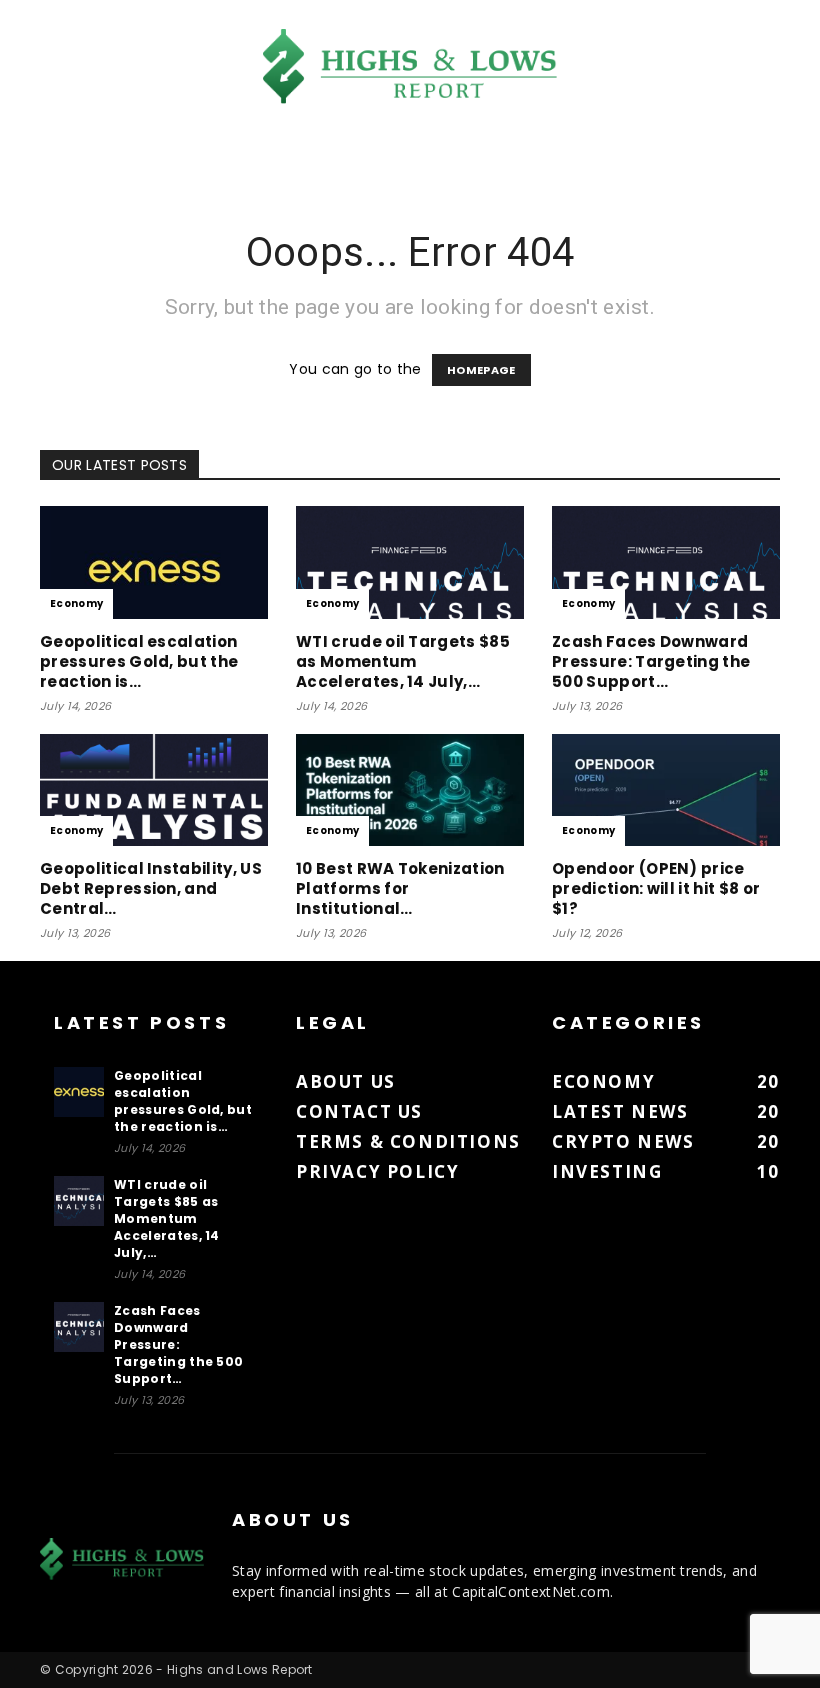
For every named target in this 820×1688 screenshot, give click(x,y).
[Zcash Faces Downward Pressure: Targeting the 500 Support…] (666, 562)
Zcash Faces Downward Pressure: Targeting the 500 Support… (651, 661)
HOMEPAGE (481, 370)
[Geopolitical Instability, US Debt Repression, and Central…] (154, 790)
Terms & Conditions (408, 1141)
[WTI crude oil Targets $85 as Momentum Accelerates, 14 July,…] (410, 562)
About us (346, 1081)
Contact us (359, 1111)
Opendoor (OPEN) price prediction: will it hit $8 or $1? (656, 888)
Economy (76, 603)
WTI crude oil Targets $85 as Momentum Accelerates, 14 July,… (403, 661)
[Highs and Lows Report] (410, 66)
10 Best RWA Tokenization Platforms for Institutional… (400, 888)
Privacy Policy (377, 1171)
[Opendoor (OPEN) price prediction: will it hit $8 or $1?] (666, 790)
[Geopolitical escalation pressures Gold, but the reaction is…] (154, 562)
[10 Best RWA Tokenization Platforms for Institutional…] (410, 790)
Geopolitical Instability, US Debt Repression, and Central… (151, 888)
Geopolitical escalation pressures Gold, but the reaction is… (139, 661)
